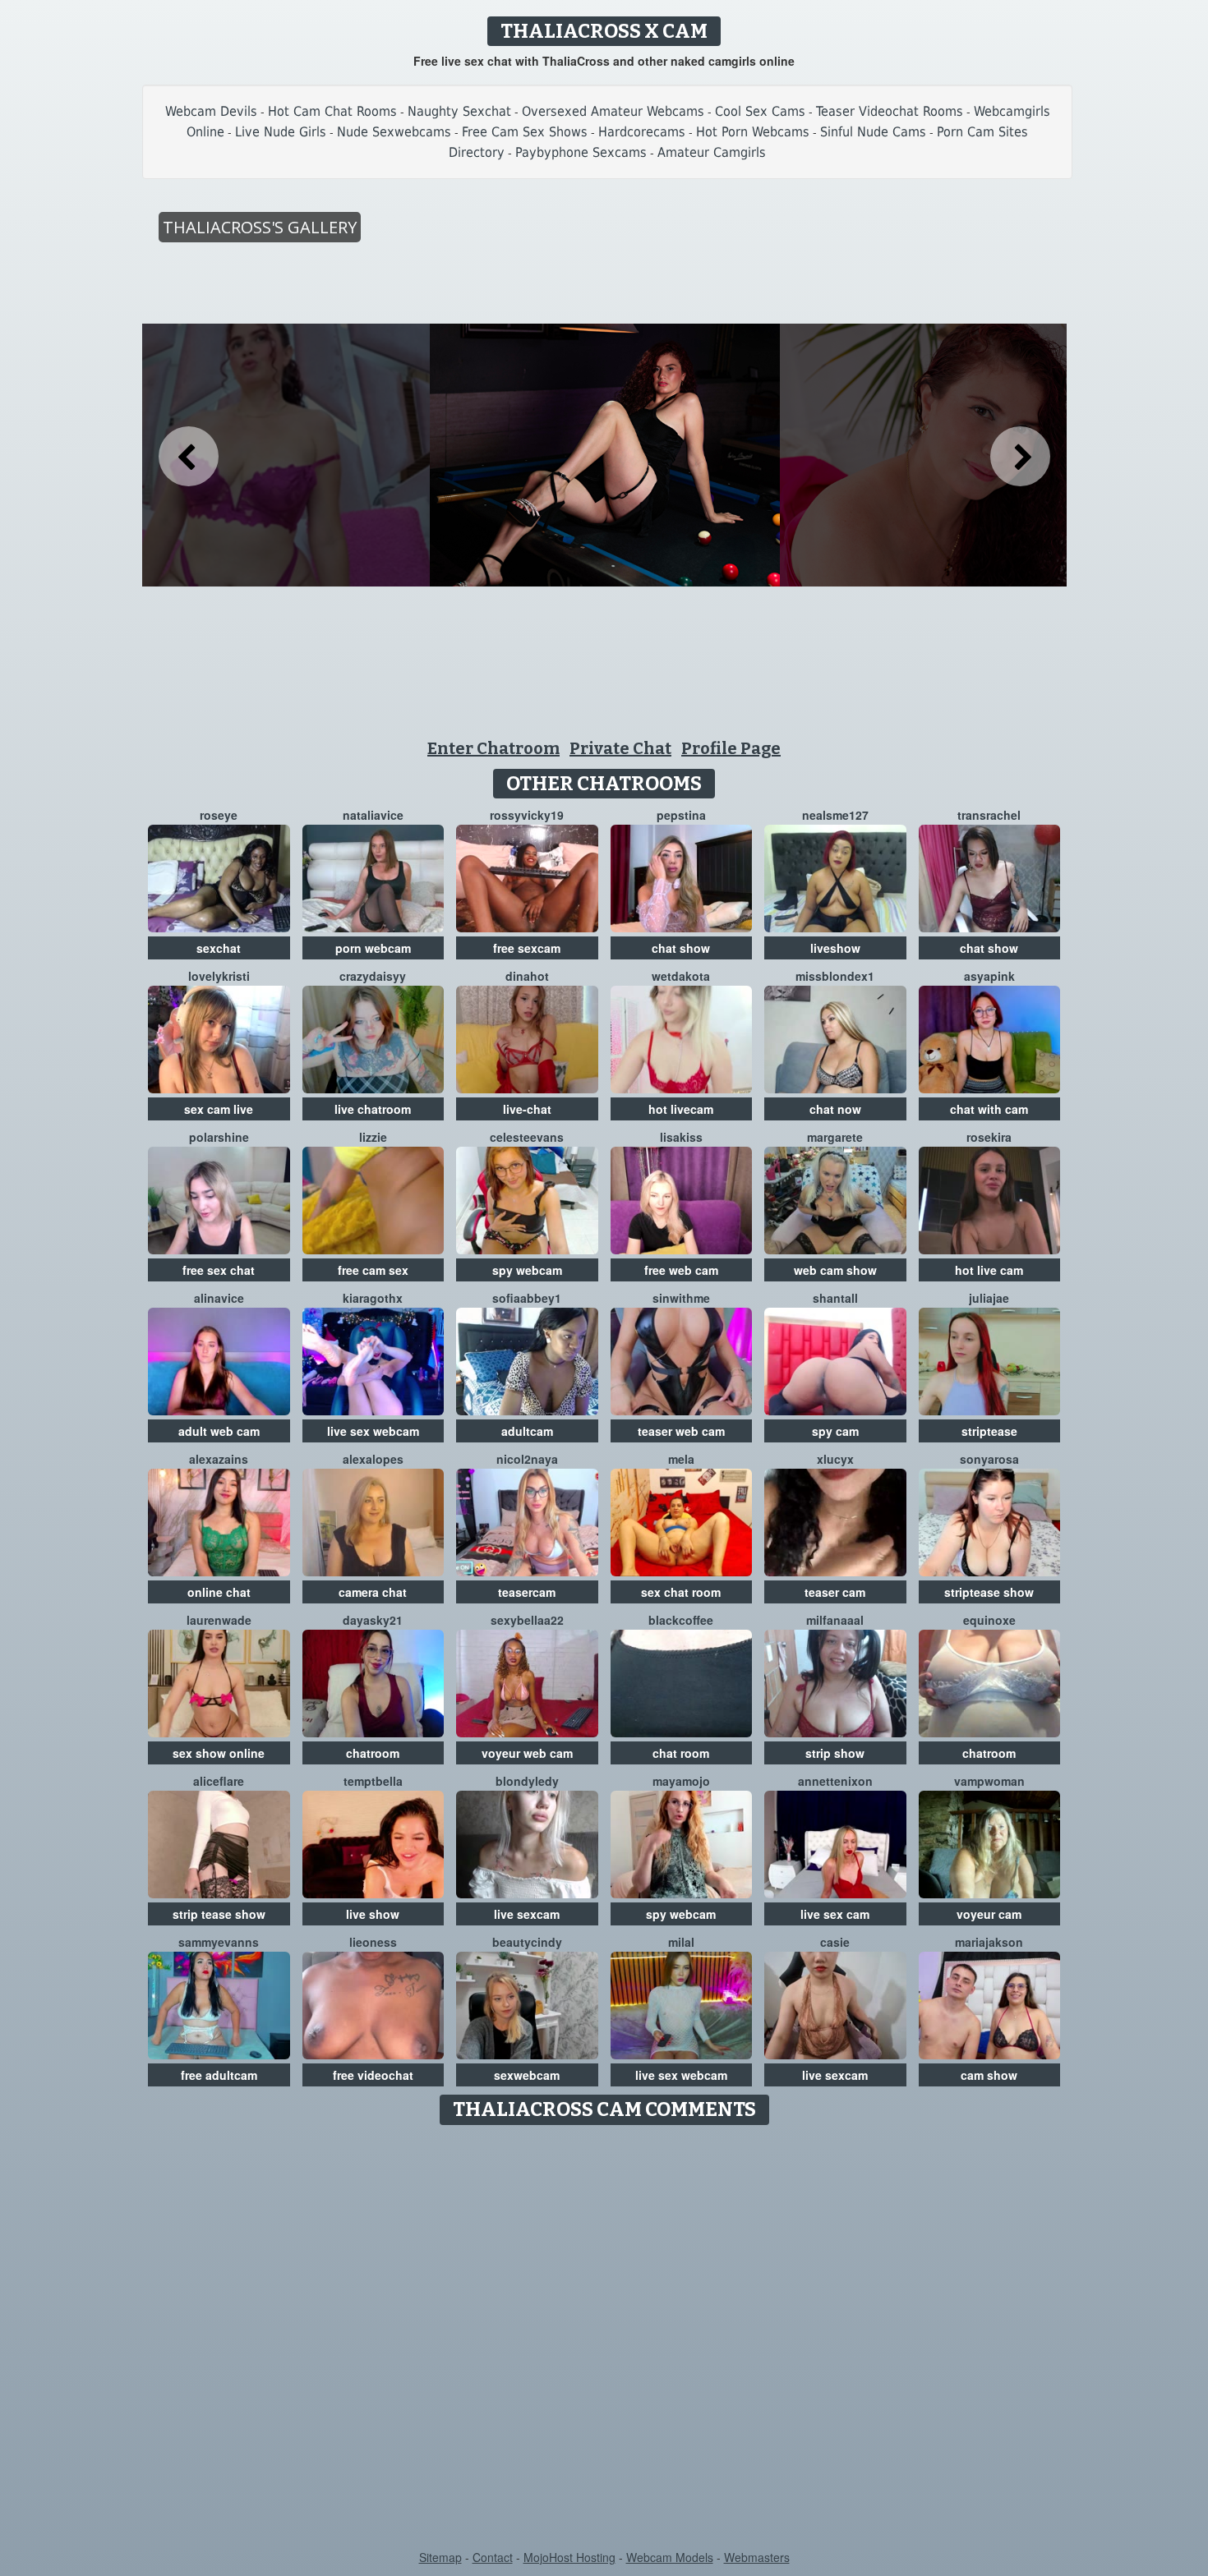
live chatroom (373, 1109)
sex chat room (681, 1592)
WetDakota (681, 976)
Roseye (219, 815)
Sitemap (440, 2557)
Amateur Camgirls (712, 152)
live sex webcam (373, 1431)
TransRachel (989, 815)
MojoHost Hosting (569, 2557)
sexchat (219, 948)
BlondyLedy (527, 1781)
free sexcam (527, 948)
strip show (835, 1753)
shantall (835, 1298)
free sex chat (219, 1270)
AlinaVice (219, 1298)
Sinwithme (681, 1298)
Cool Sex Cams (760, 111)
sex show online (219, 1753)
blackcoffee (681, 1620)
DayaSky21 (373, 1620)
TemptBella (373, 1781)
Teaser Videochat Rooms (890, 111)
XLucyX (835, 1459)
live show (373, 1914)
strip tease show (219, 1914)
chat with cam (989, 1109)
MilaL (681, 1942)
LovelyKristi (219, 976)
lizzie (373, 1137)
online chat (219, 1592)
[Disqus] (604, 2339)
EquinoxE (989, 1620)
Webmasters (757, 2557)
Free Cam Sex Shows (525, 132)
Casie (835, 1942)
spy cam (835, 1431)
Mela (681, 1459)
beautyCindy (527, 1942)
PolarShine (219, 1137)
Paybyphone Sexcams (581, 152)
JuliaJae (989, 1298)
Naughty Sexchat (459, 111)
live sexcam (527, 1914)
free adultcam (219, 2075)
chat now (835, 1109)
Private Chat (620, 748)
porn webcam (373, 948)
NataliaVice (373, 815)
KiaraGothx (373, 1298)
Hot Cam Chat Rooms (332, 111)
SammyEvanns (219, 1942)
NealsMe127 (835, 815)
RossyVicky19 (527, 815)
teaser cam (835, 1592)
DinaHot (527, 976)
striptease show (989, 1592)
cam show (989, 2075)
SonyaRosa (989, 1459)
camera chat (373, 1592)
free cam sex (373, 1270)
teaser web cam (681, 1431)
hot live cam (989, 1270)
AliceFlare (219, 1781)
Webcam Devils (211, 111)
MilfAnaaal (835, 1620)
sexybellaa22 (527, 1620)
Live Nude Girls (281, 132)
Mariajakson (989, 1942)
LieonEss (373, 1942)
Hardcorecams (642, 132)
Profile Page (731, 748)
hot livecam (681, 1109)
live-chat (527, 1109)
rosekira (989, 1137)
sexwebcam (527, 2075)
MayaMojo (681, 1781)
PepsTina (681, 815)
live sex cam (835, 1914)
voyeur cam (989, 1914)
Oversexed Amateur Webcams (613, 111)
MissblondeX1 (835, 976)
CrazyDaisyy (373, 976)
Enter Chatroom (493, 748)
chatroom (373, 1753)
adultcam (527, 1431)
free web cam (681, 1270)
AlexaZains (219, 1459)
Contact (493, 2557)
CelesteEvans (527, 1137)
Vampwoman (989, 1781)
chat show (681, 948)
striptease (989, 1431)
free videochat (373, 2075)
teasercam (527, 1592)
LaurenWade (219, 1620)
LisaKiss (681, 1137)
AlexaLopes (373, 1459)
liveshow (835, 948)
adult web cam (219, 1431)
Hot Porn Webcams (753, 132)
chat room (681, 1753)
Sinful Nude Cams (873, 132)
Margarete (835, 1137)
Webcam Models (670, 2557)
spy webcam (527, 1270)
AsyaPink (989, 976)
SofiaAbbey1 (527, 1298)
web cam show (835, 1270)
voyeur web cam (527, 1753)
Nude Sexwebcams (394, 132)
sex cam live (219, 1109)
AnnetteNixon (835, 1781)
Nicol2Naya (527, 1459)
